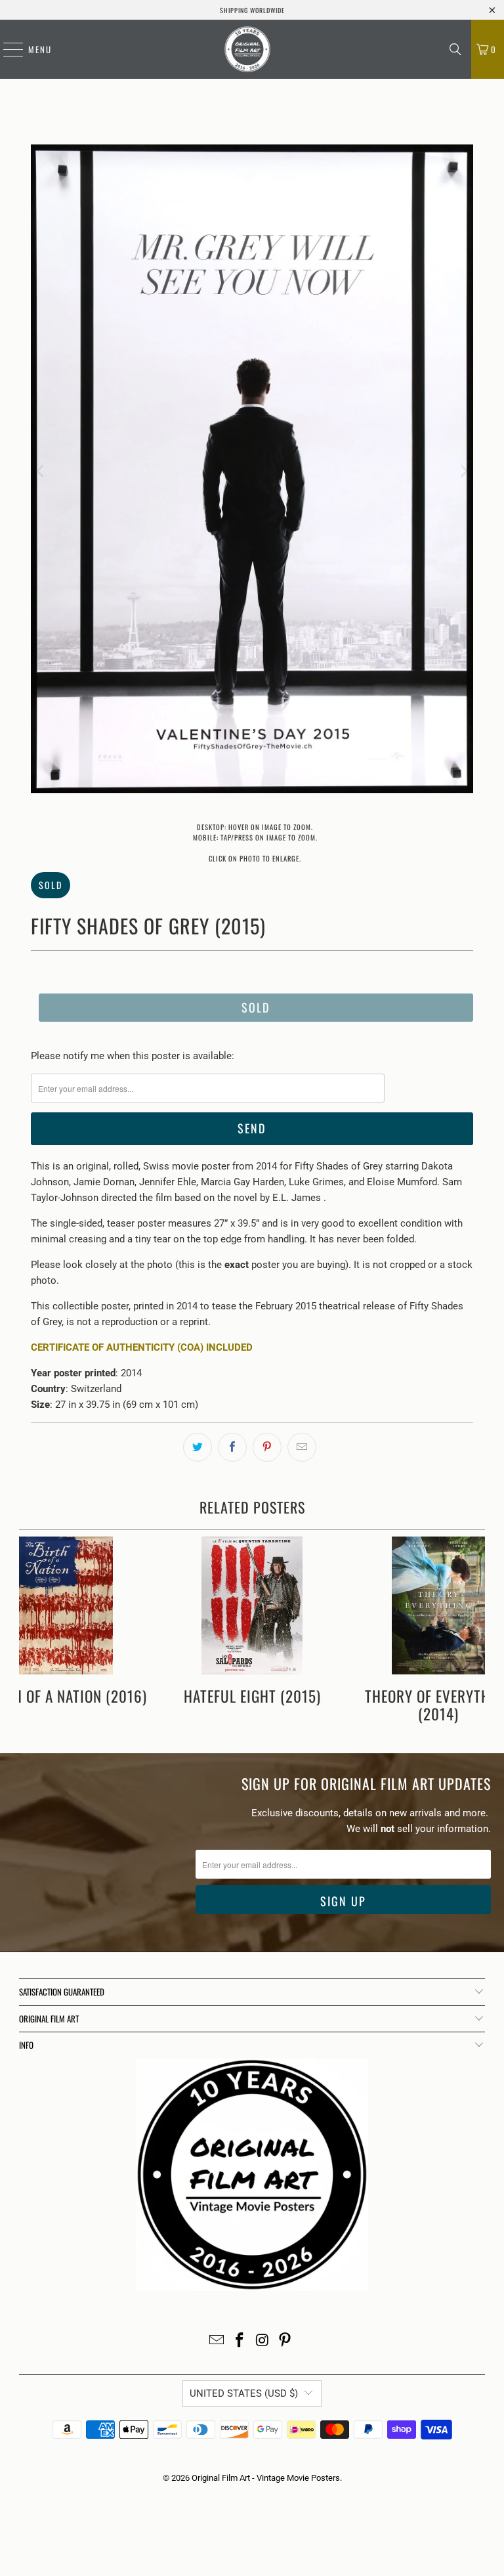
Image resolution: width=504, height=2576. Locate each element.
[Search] (455, 49)
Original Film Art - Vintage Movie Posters (266, 2478)
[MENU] (7, 49)
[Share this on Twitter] (198, 1447)
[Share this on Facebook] (232, 1447)
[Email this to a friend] (302, 1447)
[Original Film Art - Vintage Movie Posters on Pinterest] (285, 2341)
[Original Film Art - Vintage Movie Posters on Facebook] (240, 2341)
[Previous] (41, 471)
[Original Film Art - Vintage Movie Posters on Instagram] (263, 2341)
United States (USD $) (244, 2393)
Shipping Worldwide (252, 10)
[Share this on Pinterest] (267, 1447)
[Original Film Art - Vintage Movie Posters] (247, 49)
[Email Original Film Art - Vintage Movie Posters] (217, 2341)
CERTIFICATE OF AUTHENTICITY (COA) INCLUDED (142, 1347)
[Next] (463, 471)
